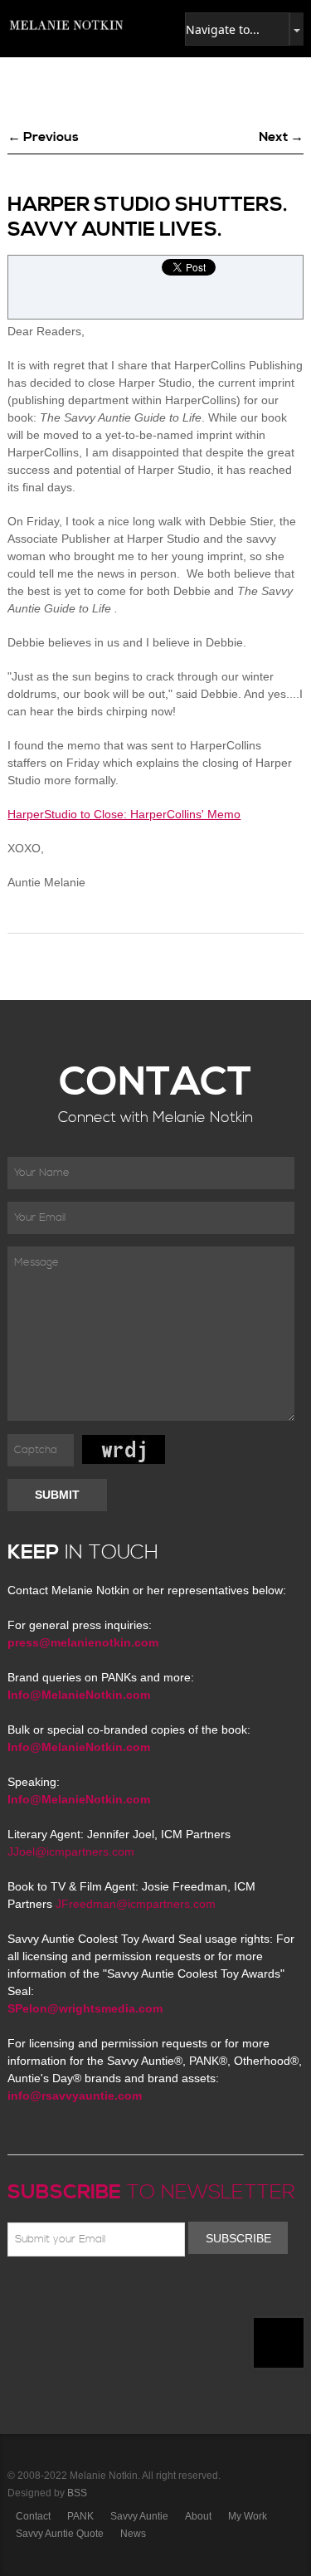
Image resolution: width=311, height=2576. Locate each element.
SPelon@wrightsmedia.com (85, 2008)
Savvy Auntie (139, 2516)
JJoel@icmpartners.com (71, 1851)
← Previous (43, 137)
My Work (248, 2516)
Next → (281, 137)
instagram (162, 2295)
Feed (186, 2295)
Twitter (66, 2295)
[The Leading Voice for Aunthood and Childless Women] (66, 25)
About (198, 2516)
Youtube (114, 2295)
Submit (57, 1495)
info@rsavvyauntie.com (75, 2095)
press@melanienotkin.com (83, 1642)
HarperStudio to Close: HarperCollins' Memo (124, 814)
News (133, 2534)
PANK (80, 2516)
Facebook (41, 2295)
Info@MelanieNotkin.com (79, 1695)
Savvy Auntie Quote (60, 2534)
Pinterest (90, 2295)
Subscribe (238, 2238)
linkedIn (138, 2295)
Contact (33, 2516)
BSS (77, 2493)
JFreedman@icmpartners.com (136, 1904)
